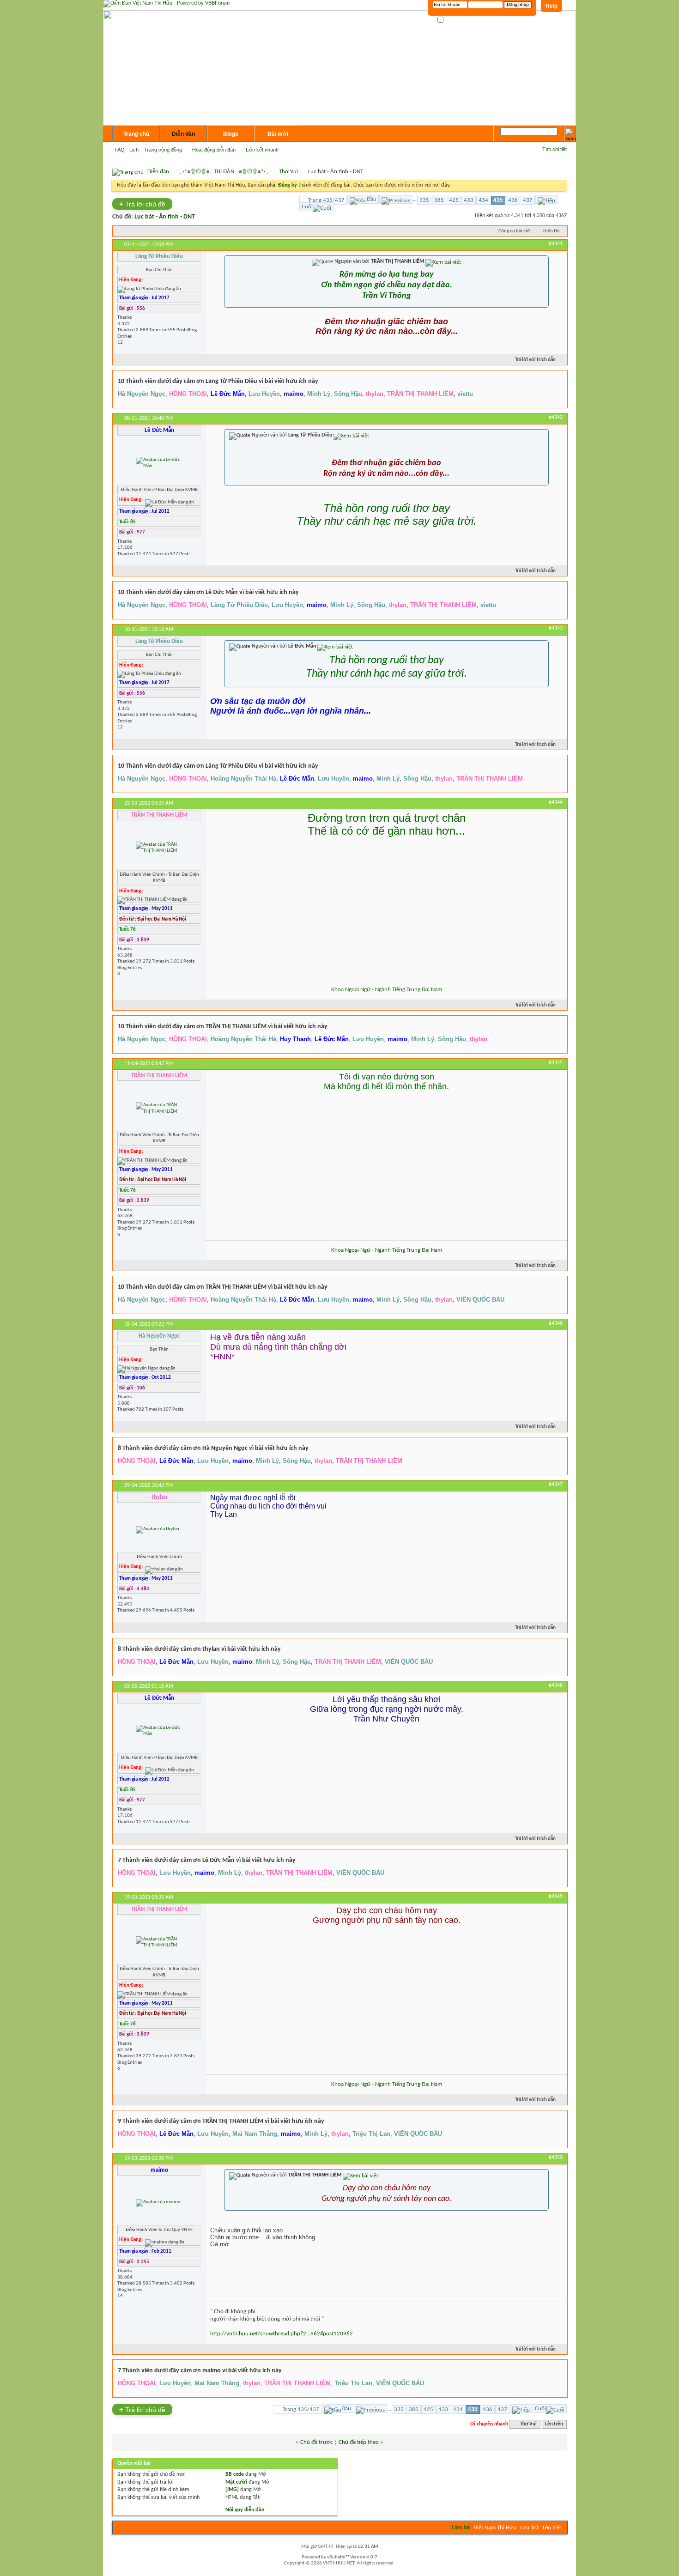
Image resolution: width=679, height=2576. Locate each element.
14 (120, 2296)
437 (528, 200)
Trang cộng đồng (163, 150)
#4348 (556, 1685)
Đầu (372, 199)
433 (469, 200)
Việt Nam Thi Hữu (495, 2528)
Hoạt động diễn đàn (214, 150)
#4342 (556, 418)
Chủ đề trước (317, 2442)
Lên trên (554, 2424)
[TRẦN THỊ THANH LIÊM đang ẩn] (159, 848)
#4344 (556, 802)
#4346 (556, 1323)
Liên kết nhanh (262, 150)
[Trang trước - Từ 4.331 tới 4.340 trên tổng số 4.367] (396, 199)
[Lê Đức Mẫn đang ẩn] (159, 463)
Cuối (307, 207)
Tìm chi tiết (555, 149)
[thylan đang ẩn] (158, 1530)
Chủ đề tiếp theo (359, 2442)
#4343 (556, 629)
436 (513, 200)
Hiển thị (552, 231)
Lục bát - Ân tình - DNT (165, 217)
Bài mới (278, 134)
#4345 (556, 1063)
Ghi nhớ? (454, 20)
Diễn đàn (183, 134)
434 (483, 200)
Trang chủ (136, 134)
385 (439, 200)
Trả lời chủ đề (142, 204)
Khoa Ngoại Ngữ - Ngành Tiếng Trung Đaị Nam (387, 990)
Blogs (231, 134)
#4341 (556, 244)
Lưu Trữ (530, 2528)
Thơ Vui (288, 172)
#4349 (556, 1897)
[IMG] (232, 2490)
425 (454, 200)
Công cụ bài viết (515, 231)
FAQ (120, 150)
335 (424, 200)
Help (552, 6)
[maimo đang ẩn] (158, 2203)
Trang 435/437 (326, 200)
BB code (235, 2474)
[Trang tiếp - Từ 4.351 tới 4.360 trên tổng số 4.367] (546, 199)
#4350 (556, 2158)
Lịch (134, 150)
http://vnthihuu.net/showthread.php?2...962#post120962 (282, 2334)
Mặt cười (236, 2482)
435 (498, 200)
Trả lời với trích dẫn (535, 360)
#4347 (556, 1485)
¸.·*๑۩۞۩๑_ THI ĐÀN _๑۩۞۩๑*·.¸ (224, 172)
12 (120, 342)
